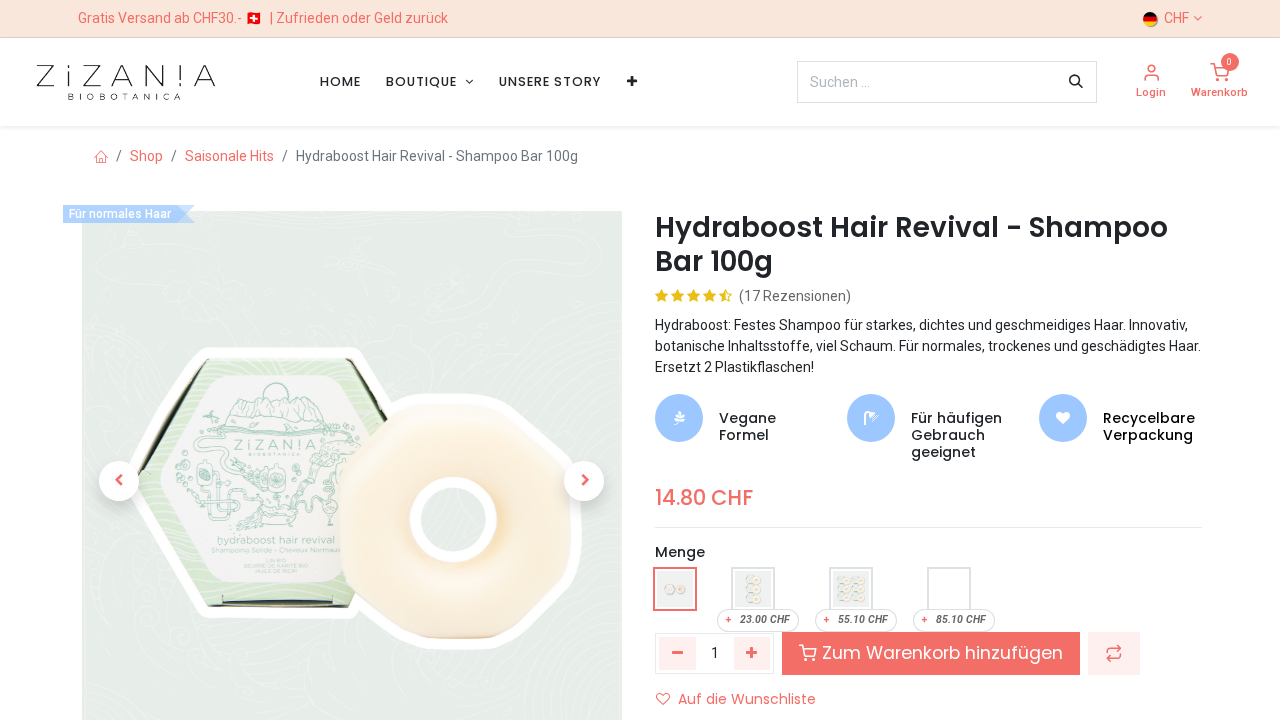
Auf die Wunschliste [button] (747, 699)
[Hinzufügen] (752, 653)
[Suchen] (1076, 82)
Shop (146, 156)
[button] (119, 481)
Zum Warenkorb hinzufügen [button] (940, 653)
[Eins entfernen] (677, 653)
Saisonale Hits (229, 156)
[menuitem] (340, 81)
